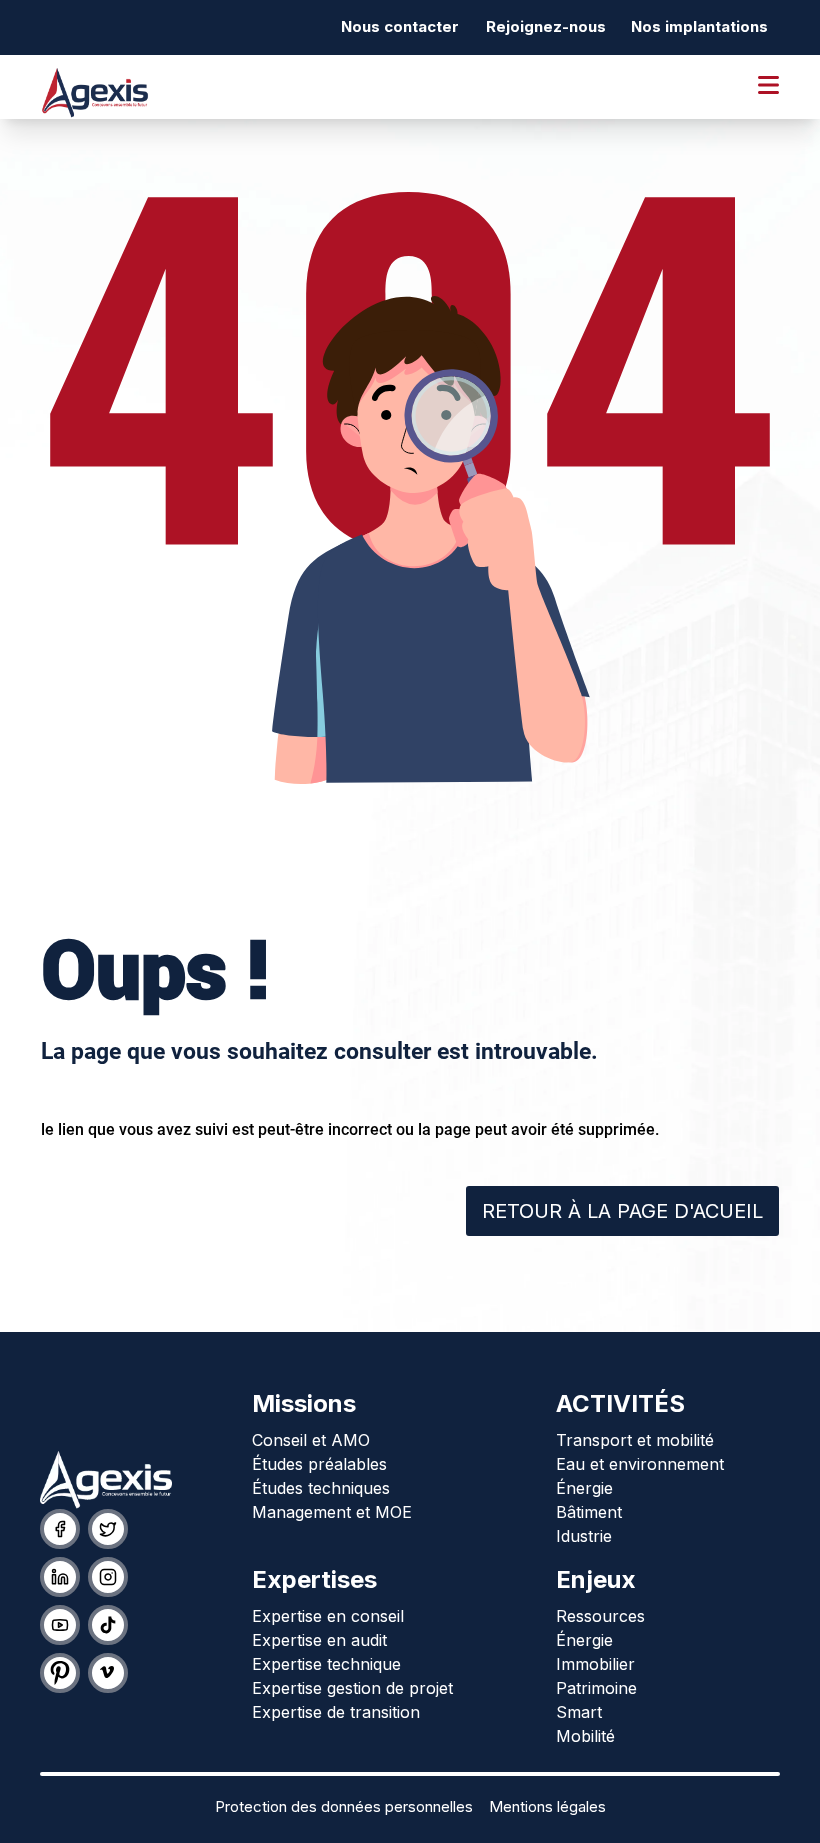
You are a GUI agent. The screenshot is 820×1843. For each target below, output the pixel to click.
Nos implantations (699, 26)
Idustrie (584, 1536)
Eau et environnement (640, 1464)
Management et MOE (332, 1512)
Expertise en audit (319, 1640)
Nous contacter (400, 26)
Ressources (600, 1616)
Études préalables (319, 1464)
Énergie (584, 1488)
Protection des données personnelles (344, 1806)
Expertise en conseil (328, 1616)
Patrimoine (596, 1688)
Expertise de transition (336, 1712)
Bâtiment (589, 1512)
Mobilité (585, 1736)
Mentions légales (547, 1806)
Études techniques (321, 1488)
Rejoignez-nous (546, 26)
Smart (579, 1712)
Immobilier (595, 1664)
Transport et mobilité (635, 1440)
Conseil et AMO (311, 1440)
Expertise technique (326, 1664)
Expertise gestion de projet (352, 1688)
